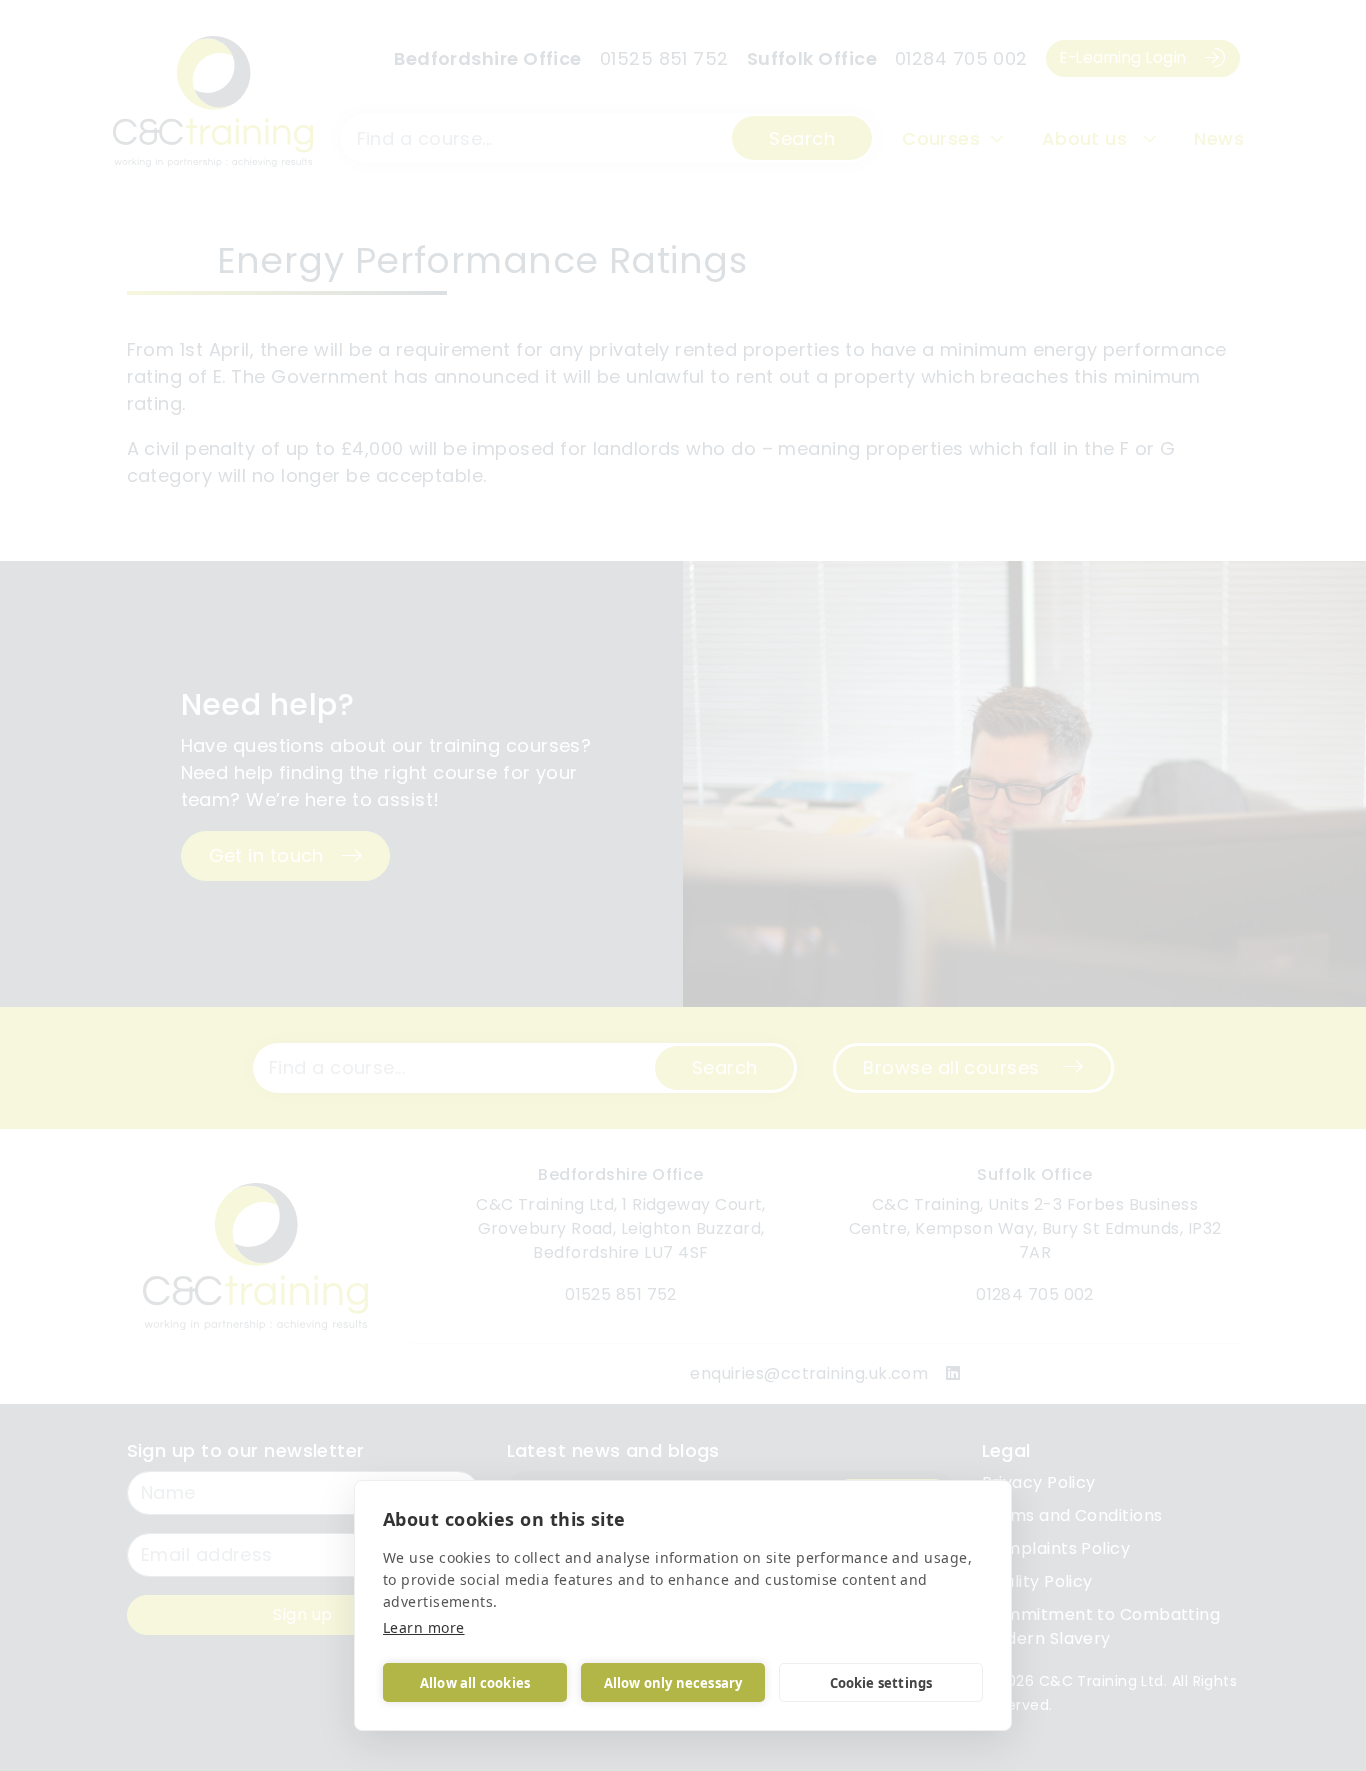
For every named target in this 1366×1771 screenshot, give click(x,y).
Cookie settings (881, 1683)
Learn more (424, 1627)
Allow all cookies (475, 1683)
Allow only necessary (673, 1683)
